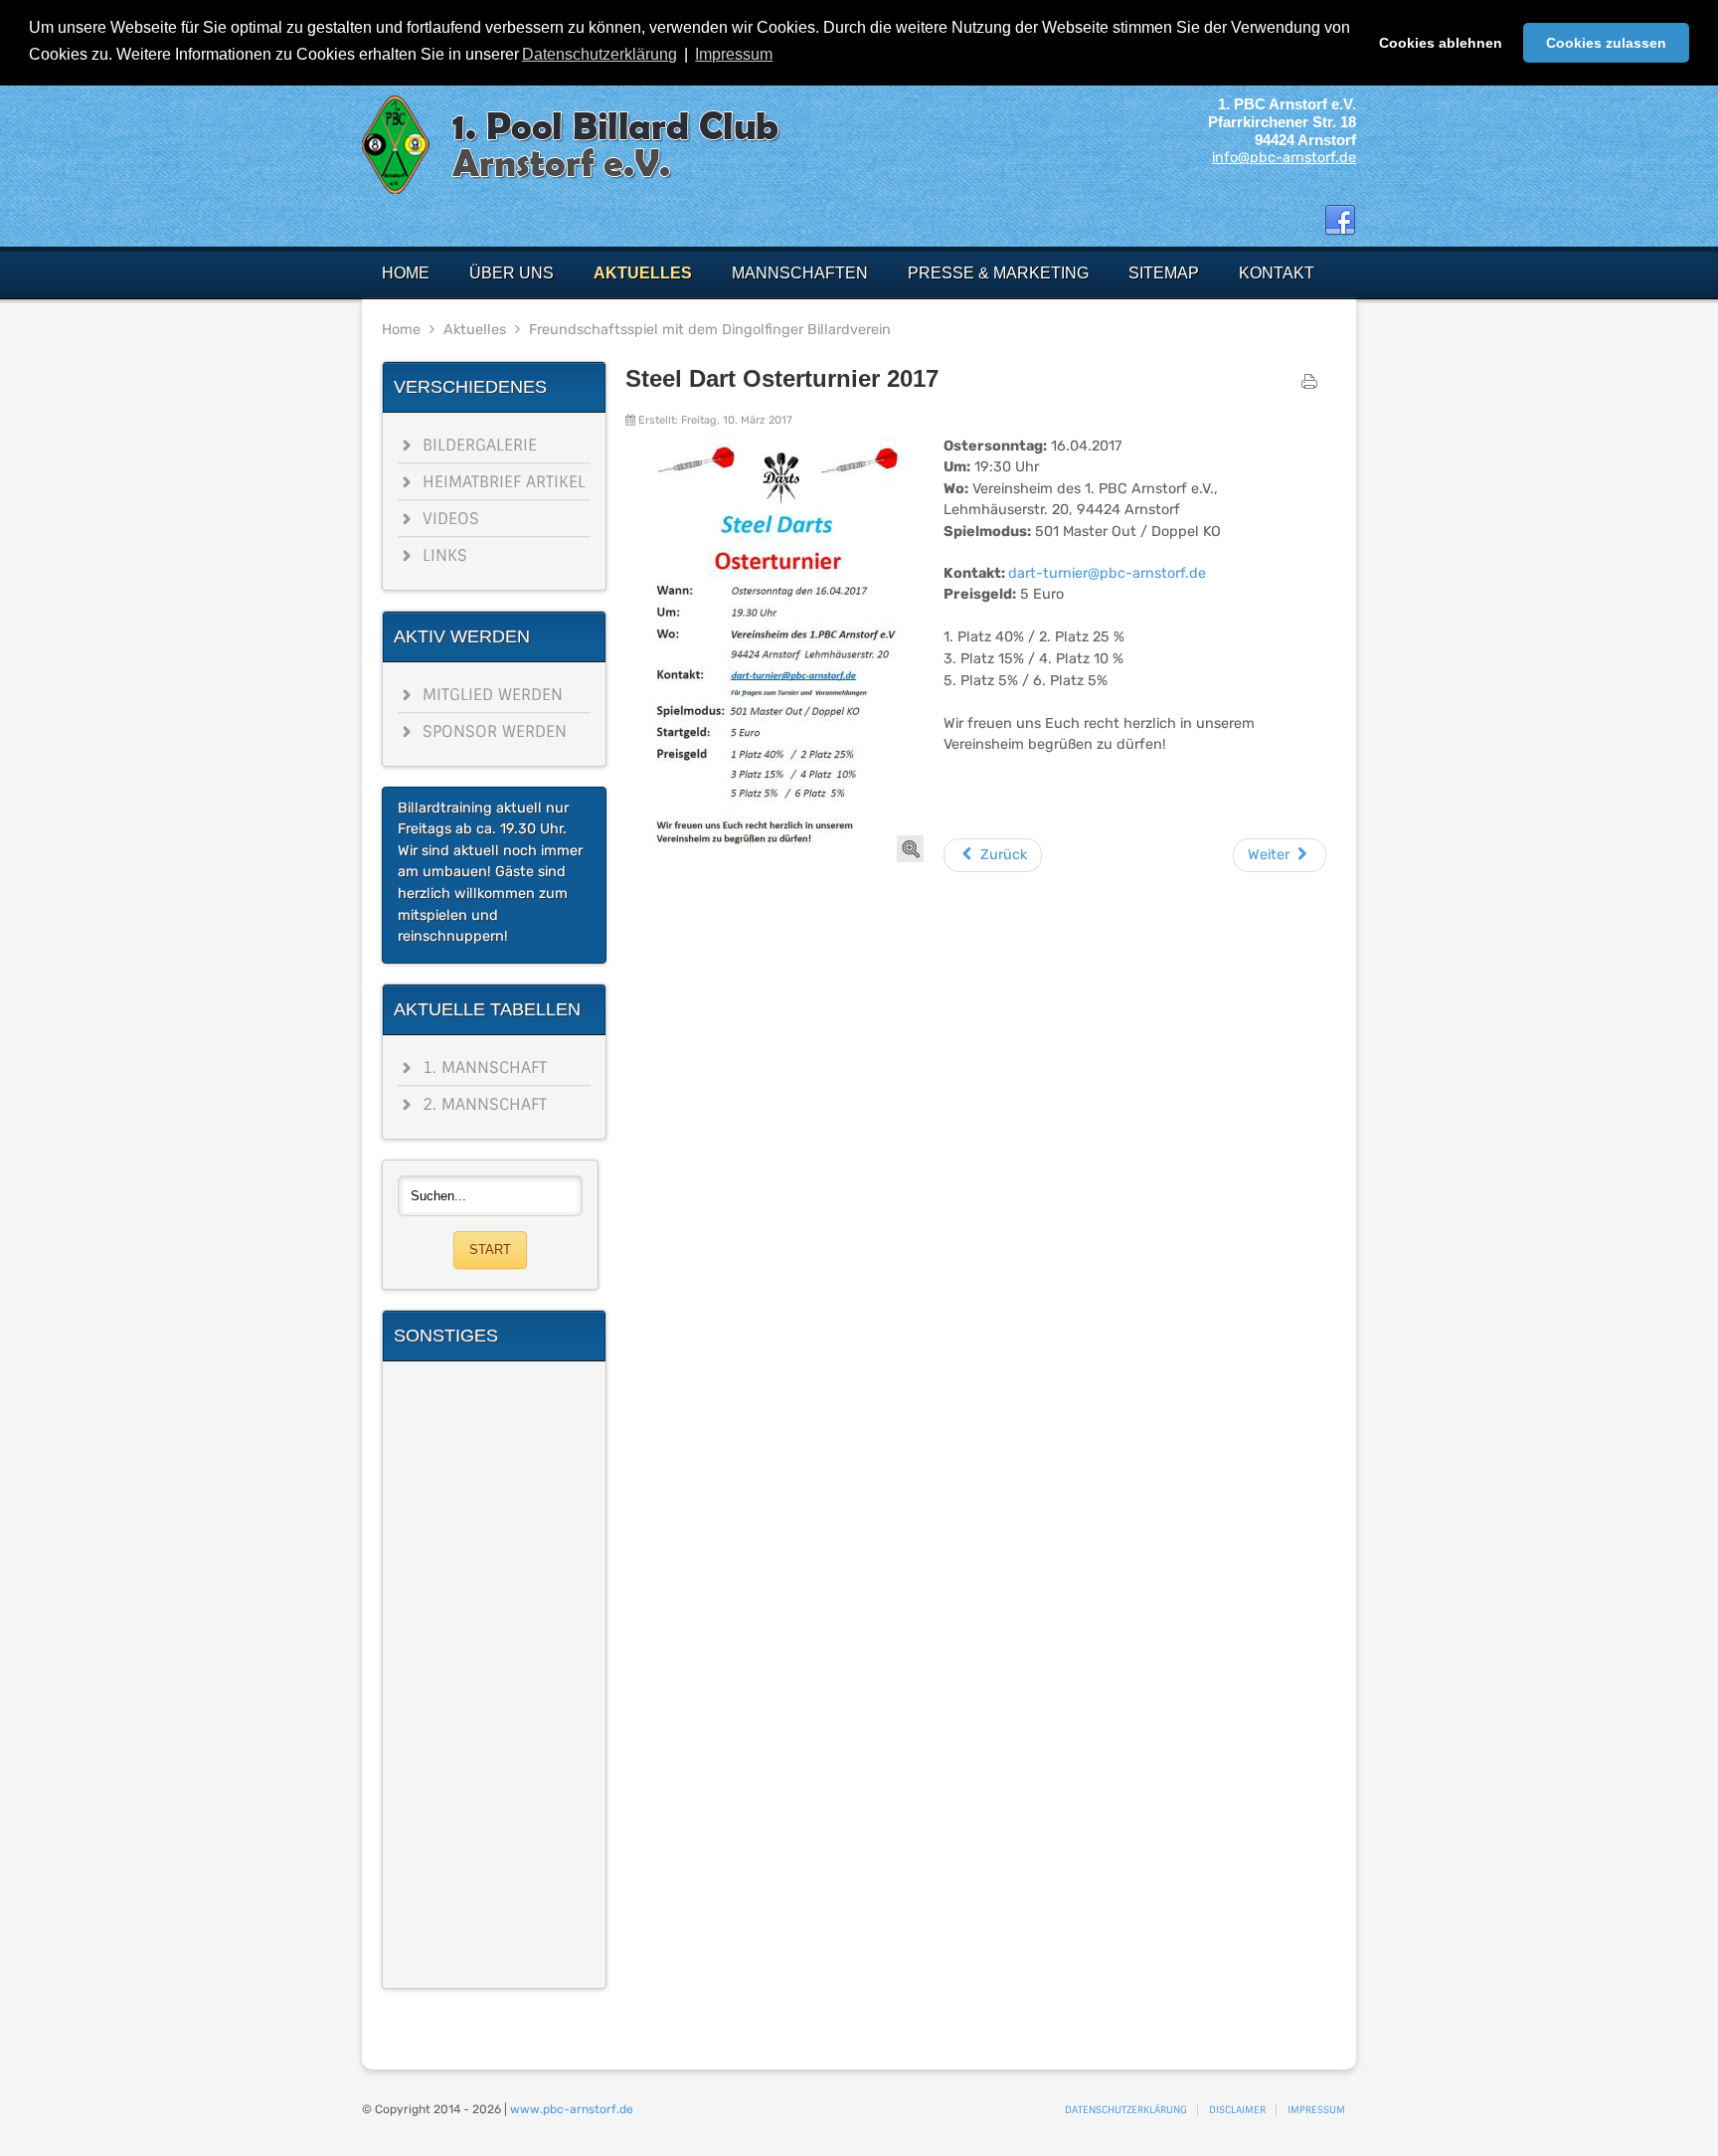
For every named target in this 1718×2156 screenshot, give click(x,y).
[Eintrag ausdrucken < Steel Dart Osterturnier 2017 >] (1309, 386)
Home (401, 330)
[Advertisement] (494, 1675)
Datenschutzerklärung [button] (600, 54)
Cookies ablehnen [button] (1441, 43)
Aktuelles (475, 330)
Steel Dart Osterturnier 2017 (782, 378)
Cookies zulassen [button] (1606, 43)
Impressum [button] (734, 54)
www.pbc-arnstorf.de (572, 2109)
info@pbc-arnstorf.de (1284, 158)
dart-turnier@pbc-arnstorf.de (1107, 573)
